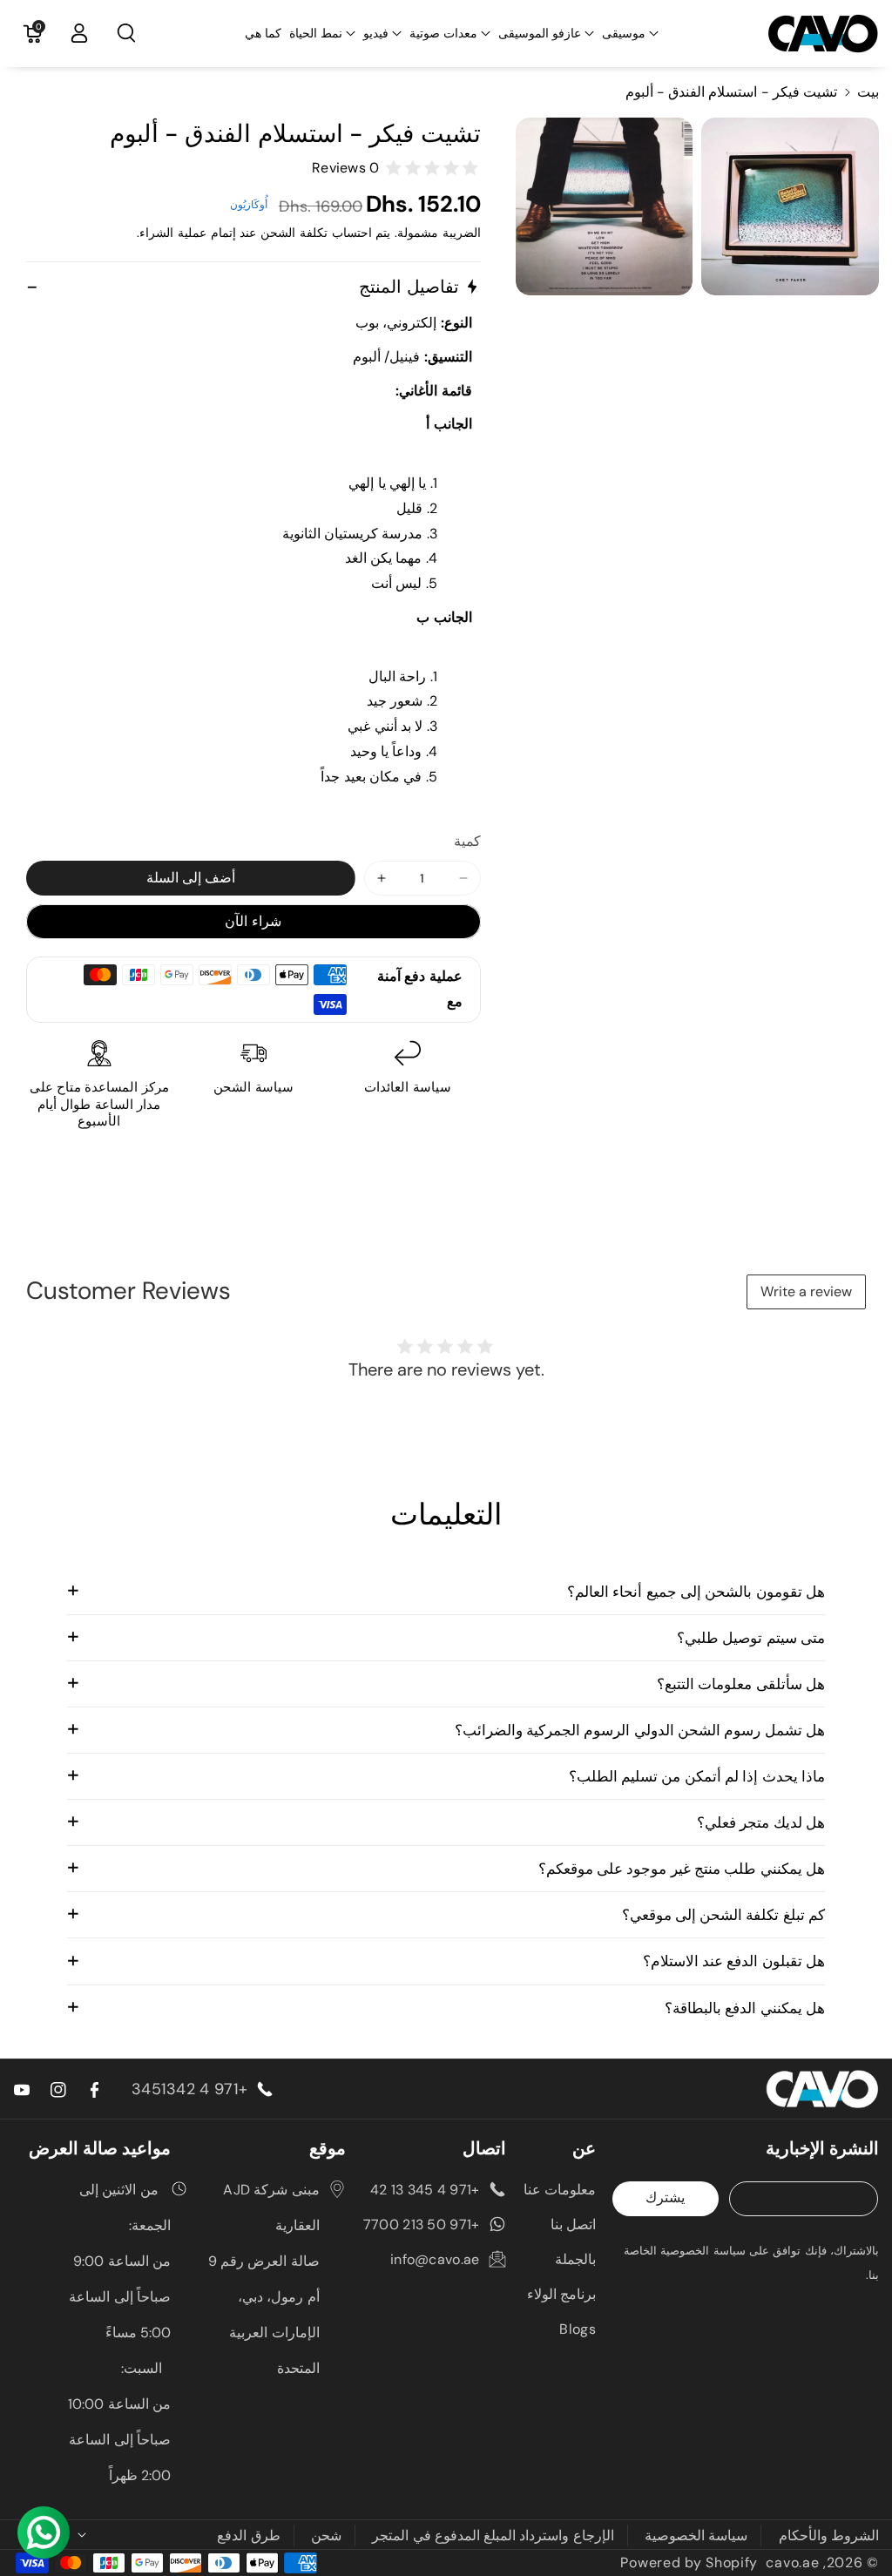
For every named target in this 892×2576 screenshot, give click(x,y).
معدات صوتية (443, 33)
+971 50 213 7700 (422, 2224)
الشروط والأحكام (829, 2535)
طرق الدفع (248, 2535)
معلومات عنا (560, 2190)
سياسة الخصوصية (696, 2535)
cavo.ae (792, 2562)
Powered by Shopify (689, 2562)
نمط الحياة (316, 33)
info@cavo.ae (435, 2259)
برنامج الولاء (561, 2294)
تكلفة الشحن (294, 233)
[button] (630, 33)
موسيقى (624, 33)
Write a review (806, 1291)
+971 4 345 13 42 (425, 2190)
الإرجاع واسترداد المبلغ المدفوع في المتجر (493, 2535)
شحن (326, 2535)
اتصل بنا (573, 2224)
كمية (467, 841)
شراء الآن (253, 921)
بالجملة (575, 2259)
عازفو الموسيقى (540, 33)
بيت (868, 92)
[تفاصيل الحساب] (79, 33)
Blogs (578, 2329)
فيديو (376, 33)
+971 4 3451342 (189, 2089)
